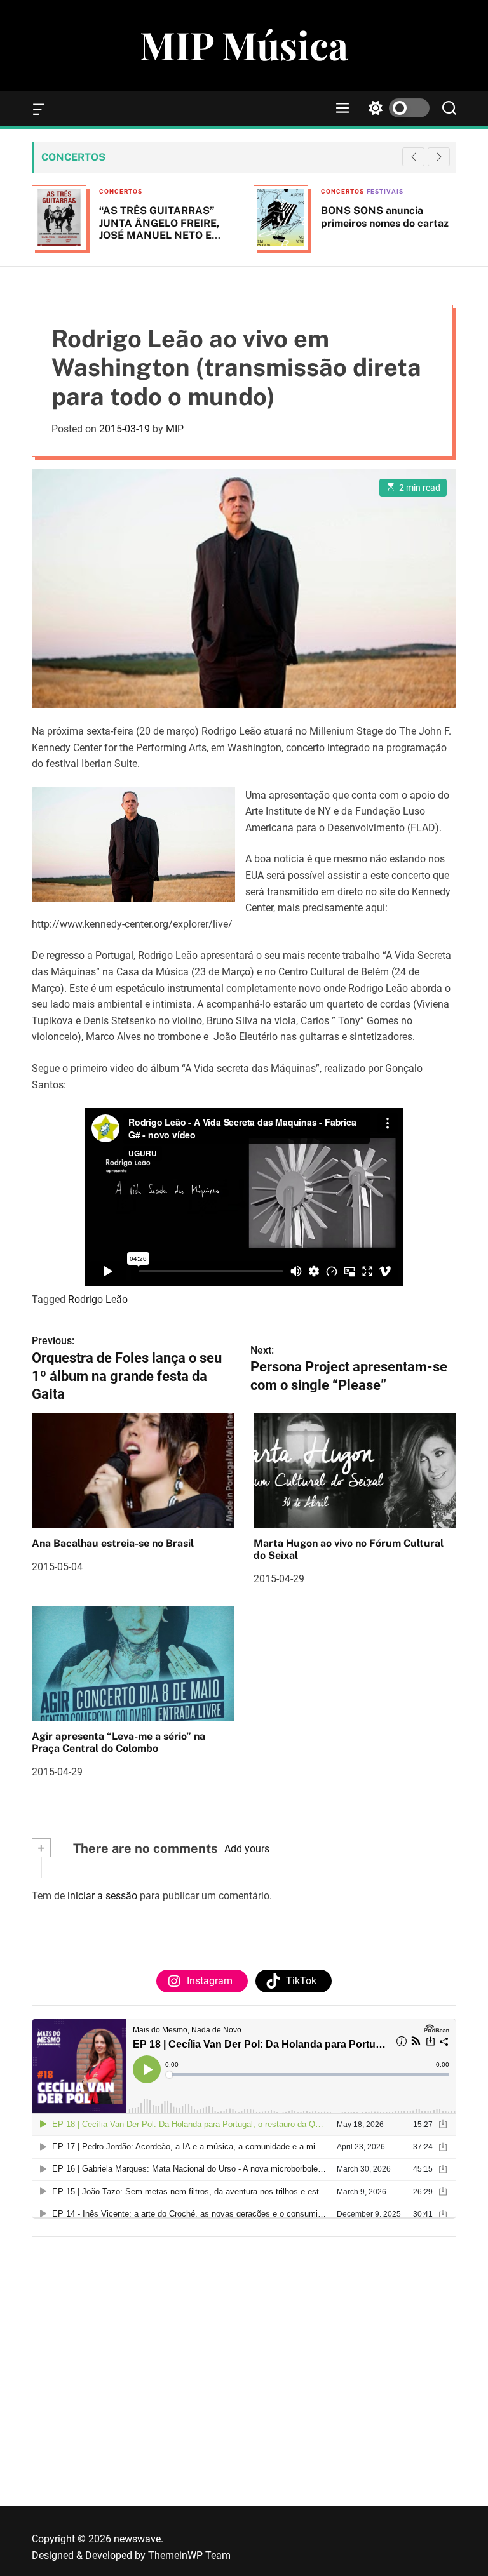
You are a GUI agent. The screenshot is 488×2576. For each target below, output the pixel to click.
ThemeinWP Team (189, 2555)
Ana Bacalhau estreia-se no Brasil (113, 1543)
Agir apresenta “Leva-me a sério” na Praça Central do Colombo (119, 1742)
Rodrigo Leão (98, 1299)
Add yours (247, 1849)
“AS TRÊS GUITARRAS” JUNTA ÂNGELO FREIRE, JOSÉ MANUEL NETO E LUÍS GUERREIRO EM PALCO (159, 235)
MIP (175, 429)
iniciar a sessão (102, 1896)
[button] (439, 157)
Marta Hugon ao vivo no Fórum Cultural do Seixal (349, 1549)
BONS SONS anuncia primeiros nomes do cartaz (385, 217)
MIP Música (244, 44)
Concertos (121, 191)
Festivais (385, 191)
